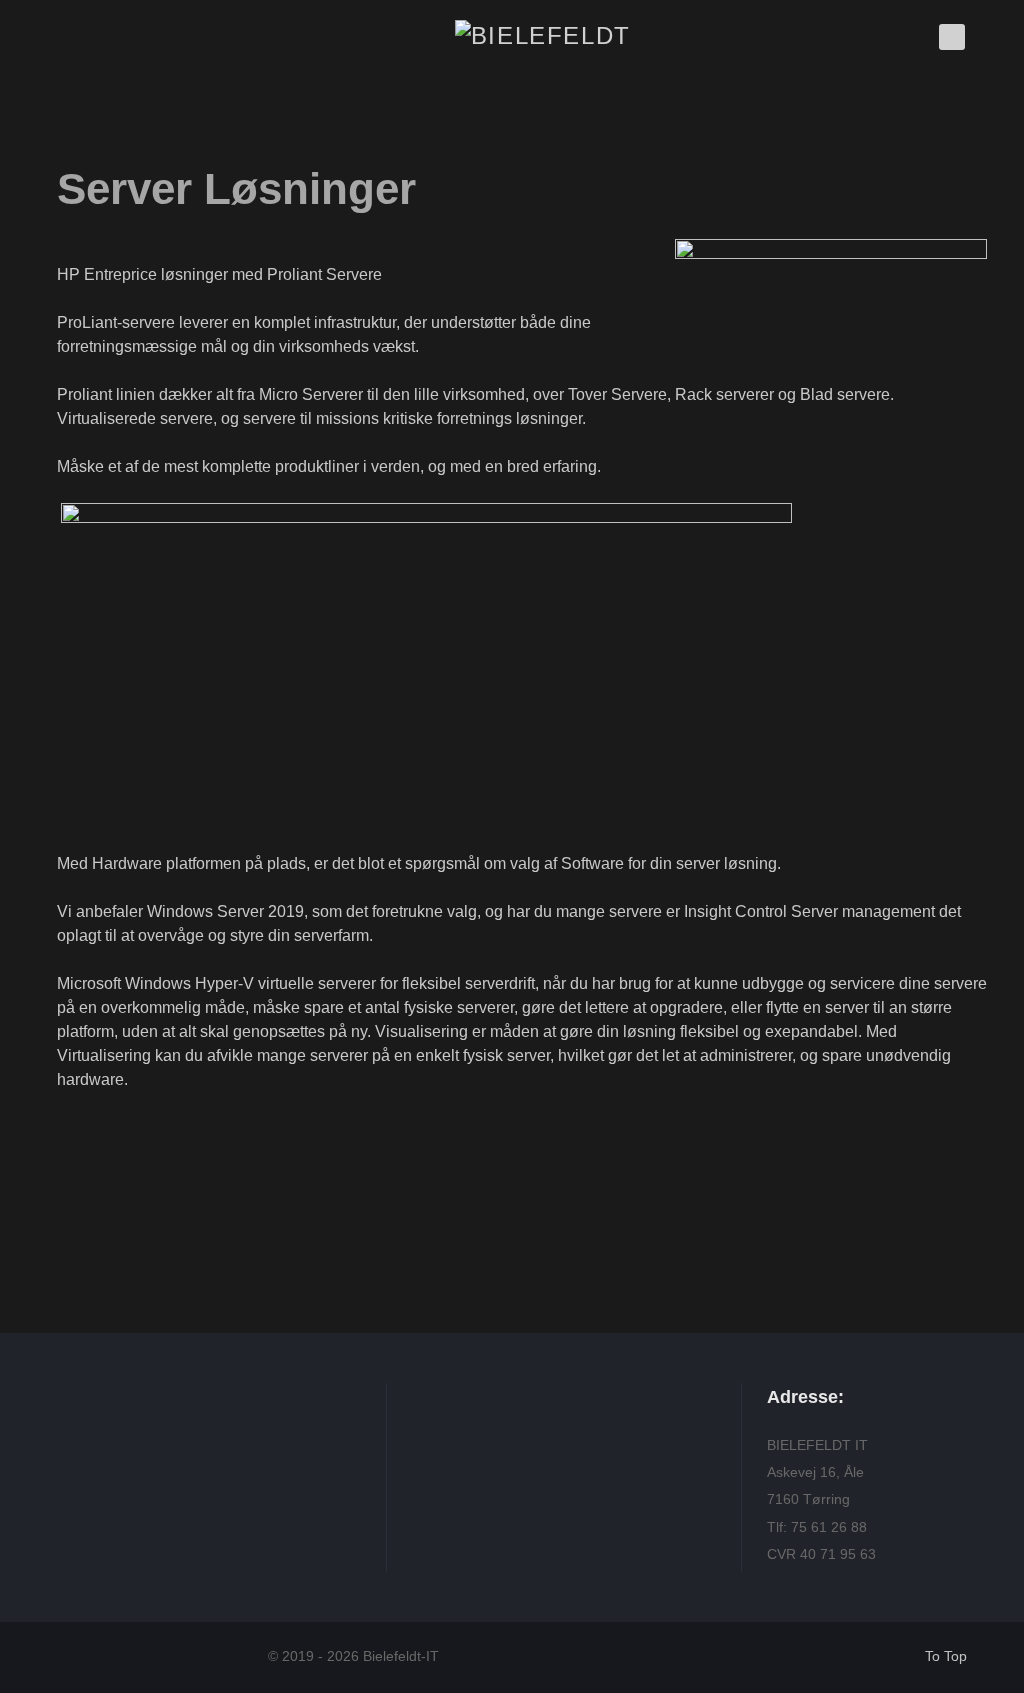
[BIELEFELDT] (543, 33)
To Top (946, 1656)
